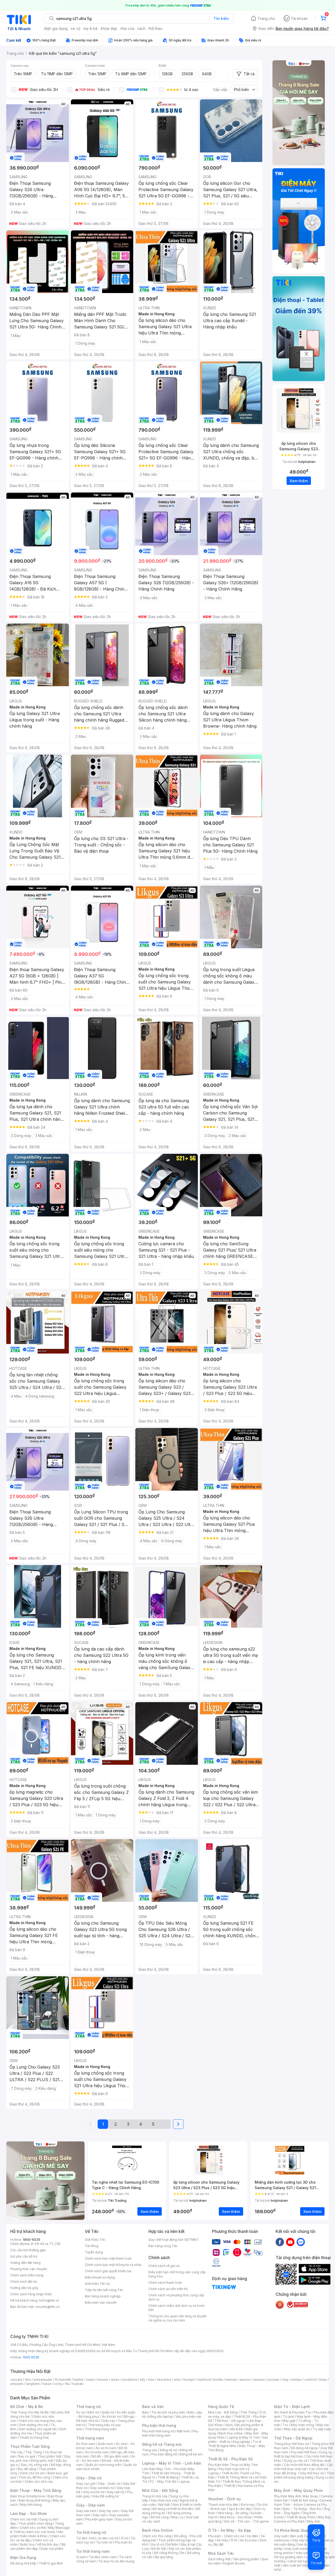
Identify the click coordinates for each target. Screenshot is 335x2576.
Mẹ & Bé (237, 2429)
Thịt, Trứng (34, 2452)
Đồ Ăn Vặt (159, 2549)
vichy (58, 2384)
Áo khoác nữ (111, 2417)
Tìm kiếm (221, 18)
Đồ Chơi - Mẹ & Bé (27, 2407)
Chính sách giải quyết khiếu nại (108, 2271)
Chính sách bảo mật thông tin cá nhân (113, 2265)
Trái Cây (16, 2452)
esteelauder (43, 2380)
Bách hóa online (231, 2433)
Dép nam (100, 2515)
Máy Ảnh (314, 2521)
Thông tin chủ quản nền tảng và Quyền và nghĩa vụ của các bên (178, 2318)
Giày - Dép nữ (89, 2478)
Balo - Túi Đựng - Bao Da (302, 2509)
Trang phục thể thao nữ (291, 2444)
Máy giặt (289, 2421)
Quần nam (105, 2444)
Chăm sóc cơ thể (33, 2528)
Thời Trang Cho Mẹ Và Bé (29, 2412)
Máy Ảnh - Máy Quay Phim (298, 2490)
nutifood (204, 2380)
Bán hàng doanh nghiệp (103, 2296)
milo (151, 2380)
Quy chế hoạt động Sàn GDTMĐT (174, 2240)
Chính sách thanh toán (165, 2283)
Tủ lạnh (289, 2417)
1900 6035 (31, 2357)
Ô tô (234, 2540)
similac (296, 2380)
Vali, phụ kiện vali (188, 2417)
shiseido (17, 2384)
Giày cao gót (86, 2484)
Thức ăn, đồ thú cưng (34, 2477)
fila (67, 2384)
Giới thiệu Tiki (95, 2240)
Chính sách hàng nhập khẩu (31, 2294)
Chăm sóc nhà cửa (39, 2482)
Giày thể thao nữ (312, 2473)
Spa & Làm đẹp (240, 2509)
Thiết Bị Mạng (168, 2477)
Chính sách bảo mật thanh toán (108, 2258)
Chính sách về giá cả (164, 2266)
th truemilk (63, 2380)
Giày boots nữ (94, 2492)
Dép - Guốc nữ (109, 2484)
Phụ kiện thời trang (159, 2425)
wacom (245, 2380)
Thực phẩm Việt (50, 2456)
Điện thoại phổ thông (34, 2500)
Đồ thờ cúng (160, 2517)
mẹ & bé (91, 28)
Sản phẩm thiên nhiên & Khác (37, 2534)
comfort (311, 2380)
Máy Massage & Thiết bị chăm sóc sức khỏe (40, 2530)
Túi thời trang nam (93, 2551)
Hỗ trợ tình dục (48, 2544)
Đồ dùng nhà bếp (23, 2563)
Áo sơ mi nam (106, 2448)
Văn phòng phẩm (246, 2559)
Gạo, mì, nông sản (35, 2465)
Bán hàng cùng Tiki (163, 2246)
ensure (103, 2380)
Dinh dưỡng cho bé (33, 2425)
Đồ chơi (57, 2412)
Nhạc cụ (177, 2517)
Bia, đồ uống (27, 2469)
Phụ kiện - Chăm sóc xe (226, 2536)
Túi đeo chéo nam (103, 2557)
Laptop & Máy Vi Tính (243, 2437)
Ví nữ (124, 2538)
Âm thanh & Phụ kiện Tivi (293, 2412)
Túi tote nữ (104, 2542)
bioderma (130, 2380)
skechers (164, 2380)
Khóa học (248, 2505)
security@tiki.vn (48, 2307)
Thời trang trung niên (101, 2429)
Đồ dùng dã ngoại (304, 2448)
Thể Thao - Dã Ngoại (293, 2438)
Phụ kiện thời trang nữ (158, 2431)
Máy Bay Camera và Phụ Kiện (302, 2519)
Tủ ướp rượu (322, 2429)
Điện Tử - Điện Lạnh (292, 2407)
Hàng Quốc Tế (221, 2407)
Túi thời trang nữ (91, 2532)
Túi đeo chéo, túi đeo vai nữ (97, 2538)
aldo (177, 2380)
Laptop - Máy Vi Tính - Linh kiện (172, 2463)
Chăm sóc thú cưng (157, 2536)
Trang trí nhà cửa (155, 2496)
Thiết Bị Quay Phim (301, 2517)
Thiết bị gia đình (51, 2563)
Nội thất (164, 2505)
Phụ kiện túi (124, 2542)
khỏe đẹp (109, 28)
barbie (79, 2380)
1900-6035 (32, 2240)
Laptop (184, 2482)
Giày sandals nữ (102, 2488)
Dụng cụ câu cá (296, 2461)
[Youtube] (290, 2242)
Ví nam (81, 2557)
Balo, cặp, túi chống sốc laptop (172, 2414)
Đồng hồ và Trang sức (162, 2444)
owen (90, 2380)
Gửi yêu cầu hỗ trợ (24, 2256)
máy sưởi (281, 2536)
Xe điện (252, 2536)
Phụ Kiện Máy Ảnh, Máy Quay (296, 2496)
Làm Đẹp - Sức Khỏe (29, 2513)
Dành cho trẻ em (33, 2473)
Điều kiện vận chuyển (101, 2302)
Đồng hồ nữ (168, 2450)
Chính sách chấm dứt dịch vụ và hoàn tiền (177, 2308)
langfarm (33, 2384)
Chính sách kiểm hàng (27, 2275)
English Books (234, 2563)
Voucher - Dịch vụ (224, 2499)
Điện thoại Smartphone (28, 2496)
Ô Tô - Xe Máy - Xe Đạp (230, 2530)
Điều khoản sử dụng (100, 2277)
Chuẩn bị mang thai (34, 2437)
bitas (323, 2380)
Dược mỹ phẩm (52, 2549)
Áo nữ (80, 2412)
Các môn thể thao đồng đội (304, 2465)
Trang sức (150, 2450)
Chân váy (108, 2421)
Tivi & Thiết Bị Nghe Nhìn (235, 2444)
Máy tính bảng (31, 2505)
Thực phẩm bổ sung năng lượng (304, 2475)
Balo (146, 2412)
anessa (259, 2380)
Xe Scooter (248, 2540)
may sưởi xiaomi (297, 2549)
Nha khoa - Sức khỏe (236, 2517)
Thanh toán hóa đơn (223, 2505)
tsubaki (78, 2384)
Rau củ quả (27, 2456)
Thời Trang (249, 2412)
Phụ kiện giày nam (99, 2519)
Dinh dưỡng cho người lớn (38, 2429)
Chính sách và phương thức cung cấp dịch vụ (176, 2297)
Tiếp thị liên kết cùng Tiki (104, 2290)
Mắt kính (183, 2431)
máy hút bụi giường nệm (302, 2555)
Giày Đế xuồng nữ (106, 2496)
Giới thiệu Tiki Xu (97, 2284)
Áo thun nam (86, 2444)
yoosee (273, 2380)
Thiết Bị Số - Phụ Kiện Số (230, 2459)
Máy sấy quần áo (297, 2429)
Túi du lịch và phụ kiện (168, 2412)
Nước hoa (27, 2544)
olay (285, 2380)
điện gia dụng (56, 28)
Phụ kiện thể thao (304, 2452)
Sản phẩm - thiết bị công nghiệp (238, 2440)
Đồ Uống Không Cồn (169, 2553)
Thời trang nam (90, 2438)
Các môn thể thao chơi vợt (303, 2467)
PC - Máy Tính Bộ (163, 2482)
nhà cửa (127, 28)
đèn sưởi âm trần (296, 2565)
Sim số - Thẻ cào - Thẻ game (246, 2521)
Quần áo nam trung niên (103, 2465)
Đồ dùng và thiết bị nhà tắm (173, 2509)
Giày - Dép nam (90, 2505)
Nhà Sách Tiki (221, 2553)
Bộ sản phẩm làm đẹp (38, 2547)
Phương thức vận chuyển (29, 2269)
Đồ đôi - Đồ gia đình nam (110, 2456)
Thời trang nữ (88, 2407)
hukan (47, 2384)
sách (141, 28)
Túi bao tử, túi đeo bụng (116, 2561)
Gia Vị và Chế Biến (164, 2544)
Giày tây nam (109, 2511)
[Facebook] (280, 2242)
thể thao (156, 28)
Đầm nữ (93, 2412)
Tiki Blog (92, 2246)
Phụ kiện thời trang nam (170, 2433)
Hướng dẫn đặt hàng (25, 2263)
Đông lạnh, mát (42, 2461)
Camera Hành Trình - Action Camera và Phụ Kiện (303, 2505)
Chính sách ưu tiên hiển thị (168, 2289)
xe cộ (76, 28)
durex (115, 2380)
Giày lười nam (86, 2511)
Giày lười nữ (115, 2492)
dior (28, 2380)
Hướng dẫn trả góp (24, 2288)
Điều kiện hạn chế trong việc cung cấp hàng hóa (177, 2274)
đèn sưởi (297, 2536)
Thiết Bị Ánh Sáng (304, 2500)
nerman (231, 2380)
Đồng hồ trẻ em (191, 2454)
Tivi (285, 2425)
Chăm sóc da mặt (24, 2519)
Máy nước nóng (302, 2425)
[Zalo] (301, 2242)
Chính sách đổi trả (24, 2282)
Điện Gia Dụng (23, 2558)
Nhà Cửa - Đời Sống (160, 2490)
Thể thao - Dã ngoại (230, 2421)
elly (143, 2380)
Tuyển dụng (94, 2252)
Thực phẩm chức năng (35, 2523)
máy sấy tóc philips (307, 2540)
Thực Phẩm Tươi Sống (30, 2446)
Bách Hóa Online (157, 2530)
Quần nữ (108, 2412)
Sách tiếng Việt (219, 2559)
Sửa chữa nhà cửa (164, 2500)
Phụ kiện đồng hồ (164, 2454)
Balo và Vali (153, 2407)
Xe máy (222, 2540)
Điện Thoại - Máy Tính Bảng (36, 2490)
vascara (16, 2380)
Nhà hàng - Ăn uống (233, 2513)
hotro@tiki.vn (49, 2300)
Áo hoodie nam (97, 2452)
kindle (218, 2380)
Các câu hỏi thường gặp (28, 2250)
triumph (189, 2380)
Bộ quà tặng (164, 2557)
